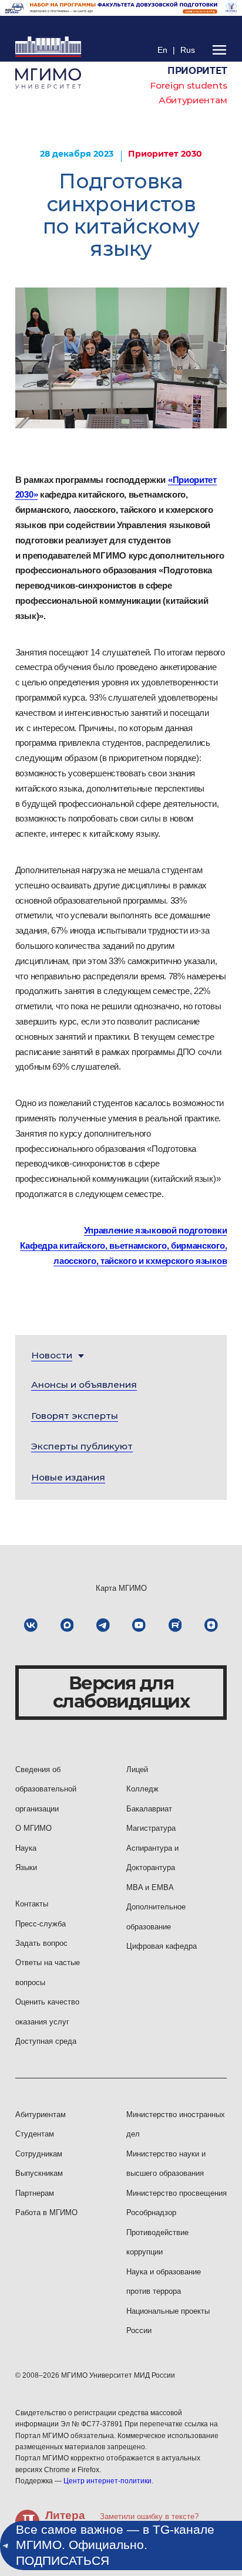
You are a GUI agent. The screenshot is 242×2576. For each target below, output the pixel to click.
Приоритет (197, 71)
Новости (52, 1355)
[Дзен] (211, 1625)
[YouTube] (139, 1625)
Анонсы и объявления (84, 1385)
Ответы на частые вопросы (48, 1972)
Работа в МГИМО (46, 2212)
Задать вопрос (41, 1943)
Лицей (137, 1769)
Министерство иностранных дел (176, 2124)
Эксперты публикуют (82, 1446)
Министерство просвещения (177, 2193)
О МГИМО (33, 1828)
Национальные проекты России (168, 2321)
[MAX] (67, 1625)
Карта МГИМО (121, 1588)
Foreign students (188, 85)
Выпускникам (39, 2173)
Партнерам (35, 2193)
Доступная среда (46, 2041)
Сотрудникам (39, 2154)
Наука (26, 1848)
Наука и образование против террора (164, 2281)
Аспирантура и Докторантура (152, 1858)
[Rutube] (175, 1625)
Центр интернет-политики (107, 2481)
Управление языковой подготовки (156, 1230)
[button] (52, 1355)
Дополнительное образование (156, 1916)
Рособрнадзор (151, 2212)
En (162, 50)
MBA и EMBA (150, 1887)
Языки (26, 1867)
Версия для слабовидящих (121, 1692)
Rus (188, 50)
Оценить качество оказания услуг (47, 2012)
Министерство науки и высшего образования (166, 2163)
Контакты (32, 1904)
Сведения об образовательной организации (46, 1789)
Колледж (142, 1789)
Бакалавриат (149, 1809)
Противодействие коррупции (157, 2242)
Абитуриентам (193, 100)
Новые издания (68, 1477)
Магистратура (151, 1828)
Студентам (35, 2134)
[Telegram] (103, 1625)
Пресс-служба (41, 1924)
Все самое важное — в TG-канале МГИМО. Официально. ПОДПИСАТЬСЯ (115, 2545)
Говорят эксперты (75, 1416)
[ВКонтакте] (31, 1625)
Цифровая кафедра (162, 1946)
